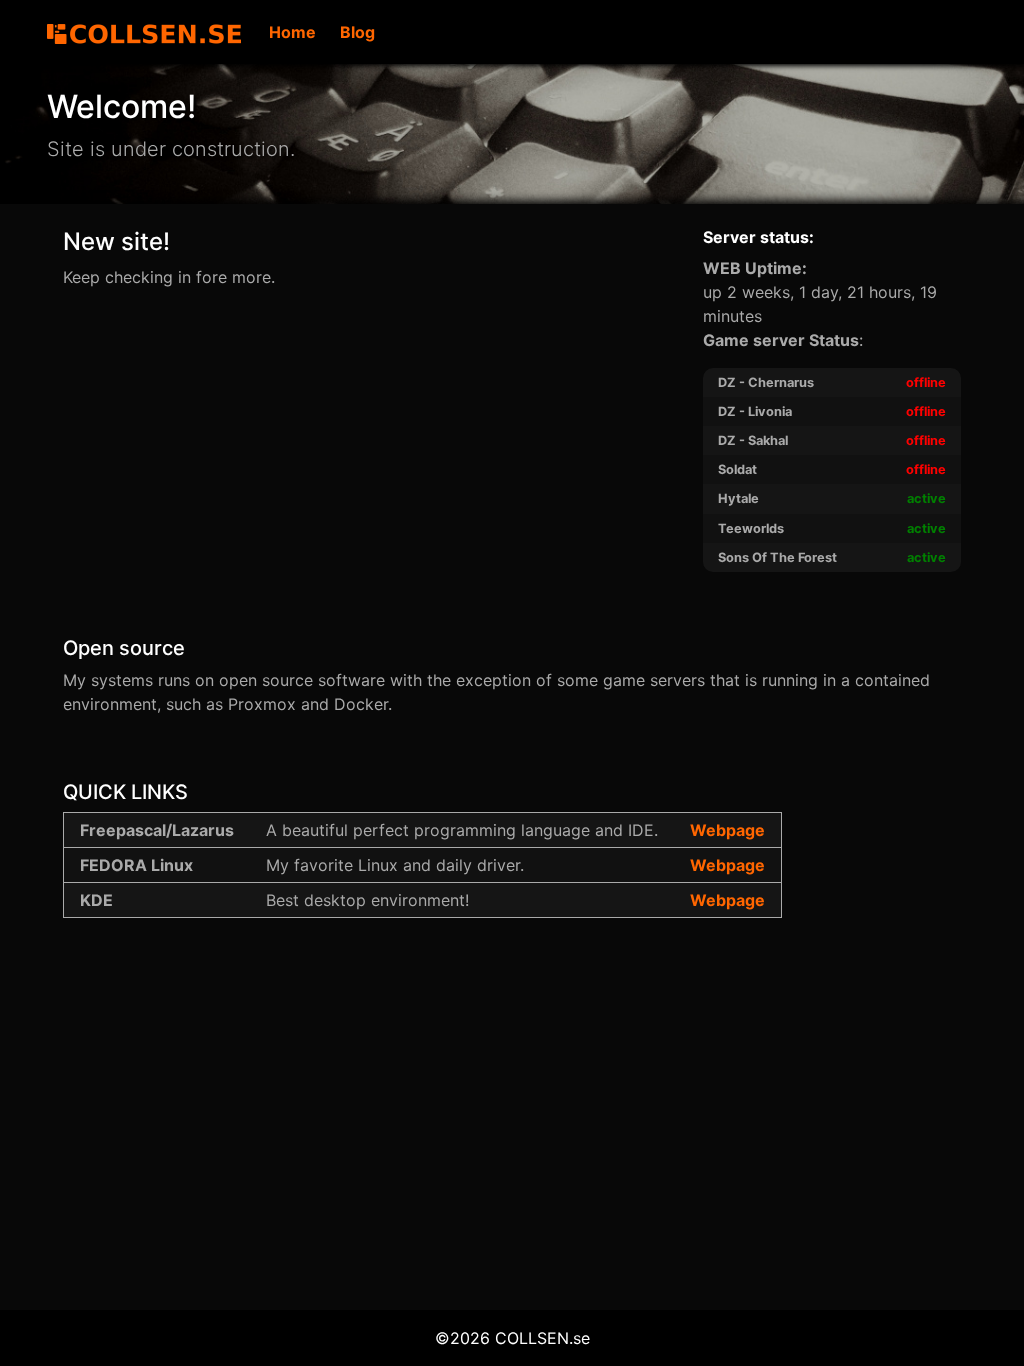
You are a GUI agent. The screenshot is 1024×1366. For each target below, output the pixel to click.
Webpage (727, 830)
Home (292, 32)
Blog (357, 32)
